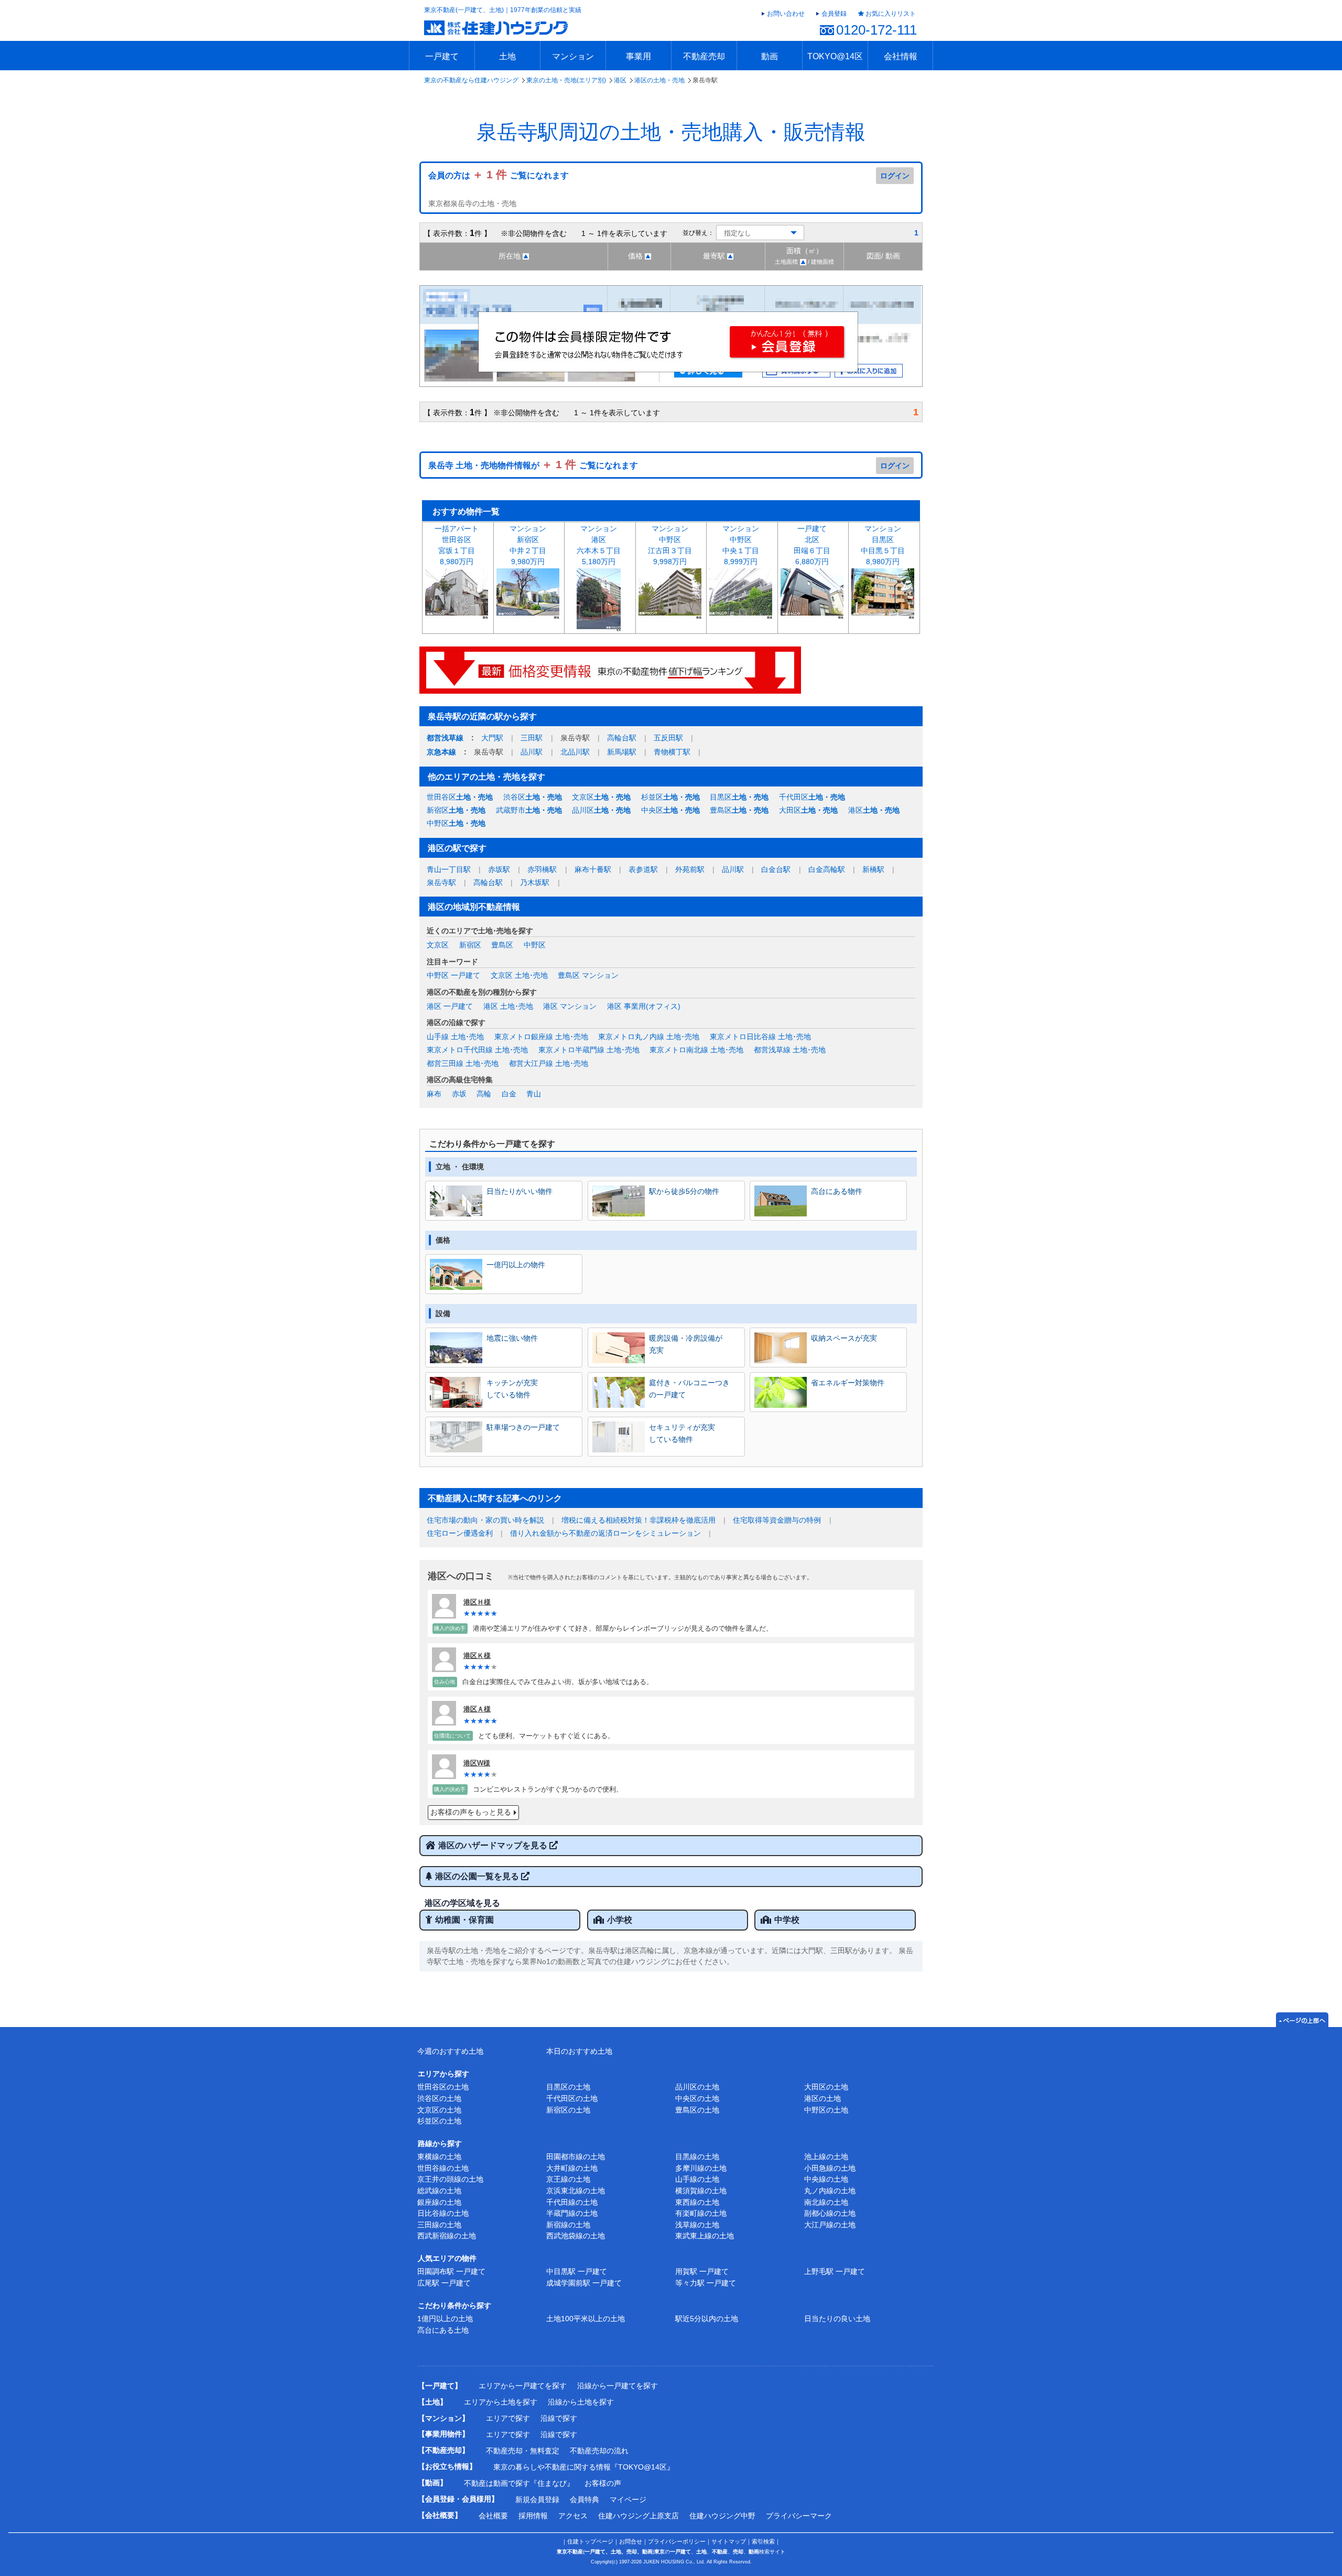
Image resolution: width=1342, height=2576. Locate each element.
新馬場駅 (622, 752)
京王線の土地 (568, 2179)
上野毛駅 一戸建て (835, 2271)
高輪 (484, 1094)
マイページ (628, 2499)
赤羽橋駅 (542, 869)
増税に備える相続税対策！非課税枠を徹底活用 (638, 1520)
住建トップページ (590, 2541)
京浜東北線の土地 (576, 2191)
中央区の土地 (697, 2098)
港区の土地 (822, 2098)
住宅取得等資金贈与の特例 (777, 1520)
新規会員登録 (537, 2499)
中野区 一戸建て (453, 975)
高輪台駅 (622, 738)
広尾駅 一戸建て (444, 2283)
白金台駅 (776, 869)
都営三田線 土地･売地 (463, 1063)
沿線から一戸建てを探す (618, 2386)
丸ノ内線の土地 (830, 2191)
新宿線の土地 (568, 2225)
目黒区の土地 (568, 2087)
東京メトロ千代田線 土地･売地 (477, 1050)
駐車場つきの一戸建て (523, 1427)
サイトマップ (729, 2541)
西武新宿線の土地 (447, 2236)
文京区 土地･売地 (519, 975)
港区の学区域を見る (462, 1903)
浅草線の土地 (697, 2225)
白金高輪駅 (827, 869)
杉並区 (670, 797)
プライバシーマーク (799, 2516)
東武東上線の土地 (705, 2236)
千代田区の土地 (572, 2098)
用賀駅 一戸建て (702, 2271)
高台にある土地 (443, 2330)
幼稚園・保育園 (464, 1920)
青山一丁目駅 (449, 869)
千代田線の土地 (572, 2202)
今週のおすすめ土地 (450, 2051)
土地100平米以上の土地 (586, 2319)
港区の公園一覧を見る (478, 1876)
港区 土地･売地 (508, 1006)
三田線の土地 (439, 2225)
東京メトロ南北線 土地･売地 (696, 1050)
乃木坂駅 (535, 882)
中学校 (787, 1920)
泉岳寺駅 (441, 882)
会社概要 (493, 2516)
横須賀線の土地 (701, 2191)
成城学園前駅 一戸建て (584, 2283)
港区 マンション (570, 1006)
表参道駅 (643, 869)
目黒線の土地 (697, 2157)
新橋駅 (873, 869)
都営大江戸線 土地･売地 (549, 1063)
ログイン (895, 176)
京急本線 (441, 752)
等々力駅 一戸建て (706, 2283)
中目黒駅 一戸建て (577, 2271)
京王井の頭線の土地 (450, 2179)
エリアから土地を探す (501, 2402)
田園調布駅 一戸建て (451, 2271)
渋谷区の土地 (439, 2098)
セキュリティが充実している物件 (682, 1433)
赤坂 (459, 1094)
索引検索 (763, 2541)
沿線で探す (559, 2418)
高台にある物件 (837, 1191)
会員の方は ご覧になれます (499, 175)
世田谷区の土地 (443, 2087)
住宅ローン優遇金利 (460, 1533)
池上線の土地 (826, 2157)
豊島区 (739, 810)
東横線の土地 (439, 2157)
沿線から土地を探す (581, 2402)
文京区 (601, 797)
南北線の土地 (826, 2202)
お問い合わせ (786, 14)
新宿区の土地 (568, 2110)
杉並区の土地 (439, 2121)
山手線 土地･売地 (455, 1037)
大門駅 (492, 738)
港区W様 (477, 1763)
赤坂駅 (499, 869)
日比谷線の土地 (443, 2213)
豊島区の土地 (697, 2110)
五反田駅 (668, 738)
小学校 (620, 1920)
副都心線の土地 (830, 2213)
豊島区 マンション (588, 975)
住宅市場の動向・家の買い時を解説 (485, 1520)
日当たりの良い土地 (837, 2319)
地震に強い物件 (512, 1338)
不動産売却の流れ (599, 2451)
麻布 (434, 1094)
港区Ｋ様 (477, 1656)
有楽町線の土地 (701, 2213)
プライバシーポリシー (677, 2541)
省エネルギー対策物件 (848, 1383)
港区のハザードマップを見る (494, 1845)
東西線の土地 (697, 2202)
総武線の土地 (439, 2191)
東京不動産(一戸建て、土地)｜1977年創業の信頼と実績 (503, 10)
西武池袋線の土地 (576, 2236)
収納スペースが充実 (844, 1338)
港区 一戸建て (450, 1006)
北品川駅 (575, 752)
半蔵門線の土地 (572, 2213)
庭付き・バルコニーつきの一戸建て (689, 1388)
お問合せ (631, 2541)
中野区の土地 (826, 2110)
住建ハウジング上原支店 (638, 2516)
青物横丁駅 (672, 752)
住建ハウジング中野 (722, 2516)
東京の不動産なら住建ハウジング (471, 80)
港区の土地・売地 (659, 80)
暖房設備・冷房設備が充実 (686, 1344)
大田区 (808, 810)
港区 (620, 80)
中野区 (456, 823)
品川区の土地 (697, 2087)
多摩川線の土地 (701, 2168)
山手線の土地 (697, 2179)
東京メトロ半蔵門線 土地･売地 (589, 1050)
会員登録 (834, 14)
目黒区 (739, 797)
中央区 (670, 810)
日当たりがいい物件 (520, 1191)
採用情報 (533, 2516)
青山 (534, 1094)
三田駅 (532, 738)
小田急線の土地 (830, 2168)
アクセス (573, 2516)
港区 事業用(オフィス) (644, 1006)
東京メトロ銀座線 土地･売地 (541, 1037)
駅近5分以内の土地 (707, 2319)
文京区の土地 (439, 2110)
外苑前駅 (690, 869)
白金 (509, 1094)
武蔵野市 (529, 810)
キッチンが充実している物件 (512, 1388)
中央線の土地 (826, 2179)
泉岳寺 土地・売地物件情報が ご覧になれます (533, 465)
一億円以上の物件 (516, 1265)
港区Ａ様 (477, 1709)
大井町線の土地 (572, 2168)
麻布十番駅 (593, 869)
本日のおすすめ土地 (579, 2051)
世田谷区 (460, 797)
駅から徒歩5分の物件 (684, 1191)
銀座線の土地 (439, 2202)
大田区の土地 (826, 2087)
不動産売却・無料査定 (523, 2451)
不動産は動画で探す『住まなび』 (519, 2483)
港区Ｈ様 (477, 1602)
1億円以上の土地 (445, 2319)
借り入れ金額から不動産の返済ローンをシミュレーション (605, 1533)
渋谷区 (533, 797)
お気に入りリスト (891, 14)
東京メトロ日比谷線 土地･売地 (760, 1037)
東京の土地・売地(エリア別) (566, 80)
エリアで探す (508, 2418)
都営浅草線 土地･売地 (790, 1050)
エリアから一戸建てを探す (523, 2386)
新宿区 (456, 810)
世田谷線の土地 (443, 2168)
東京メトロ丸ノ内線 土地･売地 (649, 1037)
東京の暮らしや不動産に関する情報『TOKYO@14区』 (584, 2467)
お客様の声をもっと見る (471, 1812)
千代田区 (812, 797)
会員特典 (585, 2499)
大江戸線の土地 (830, 2225)
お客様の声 (603, 2483)
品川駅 (532, 752)
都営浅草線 (445, 738)
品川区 (601, 810)
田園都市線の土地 (576, 2157)
